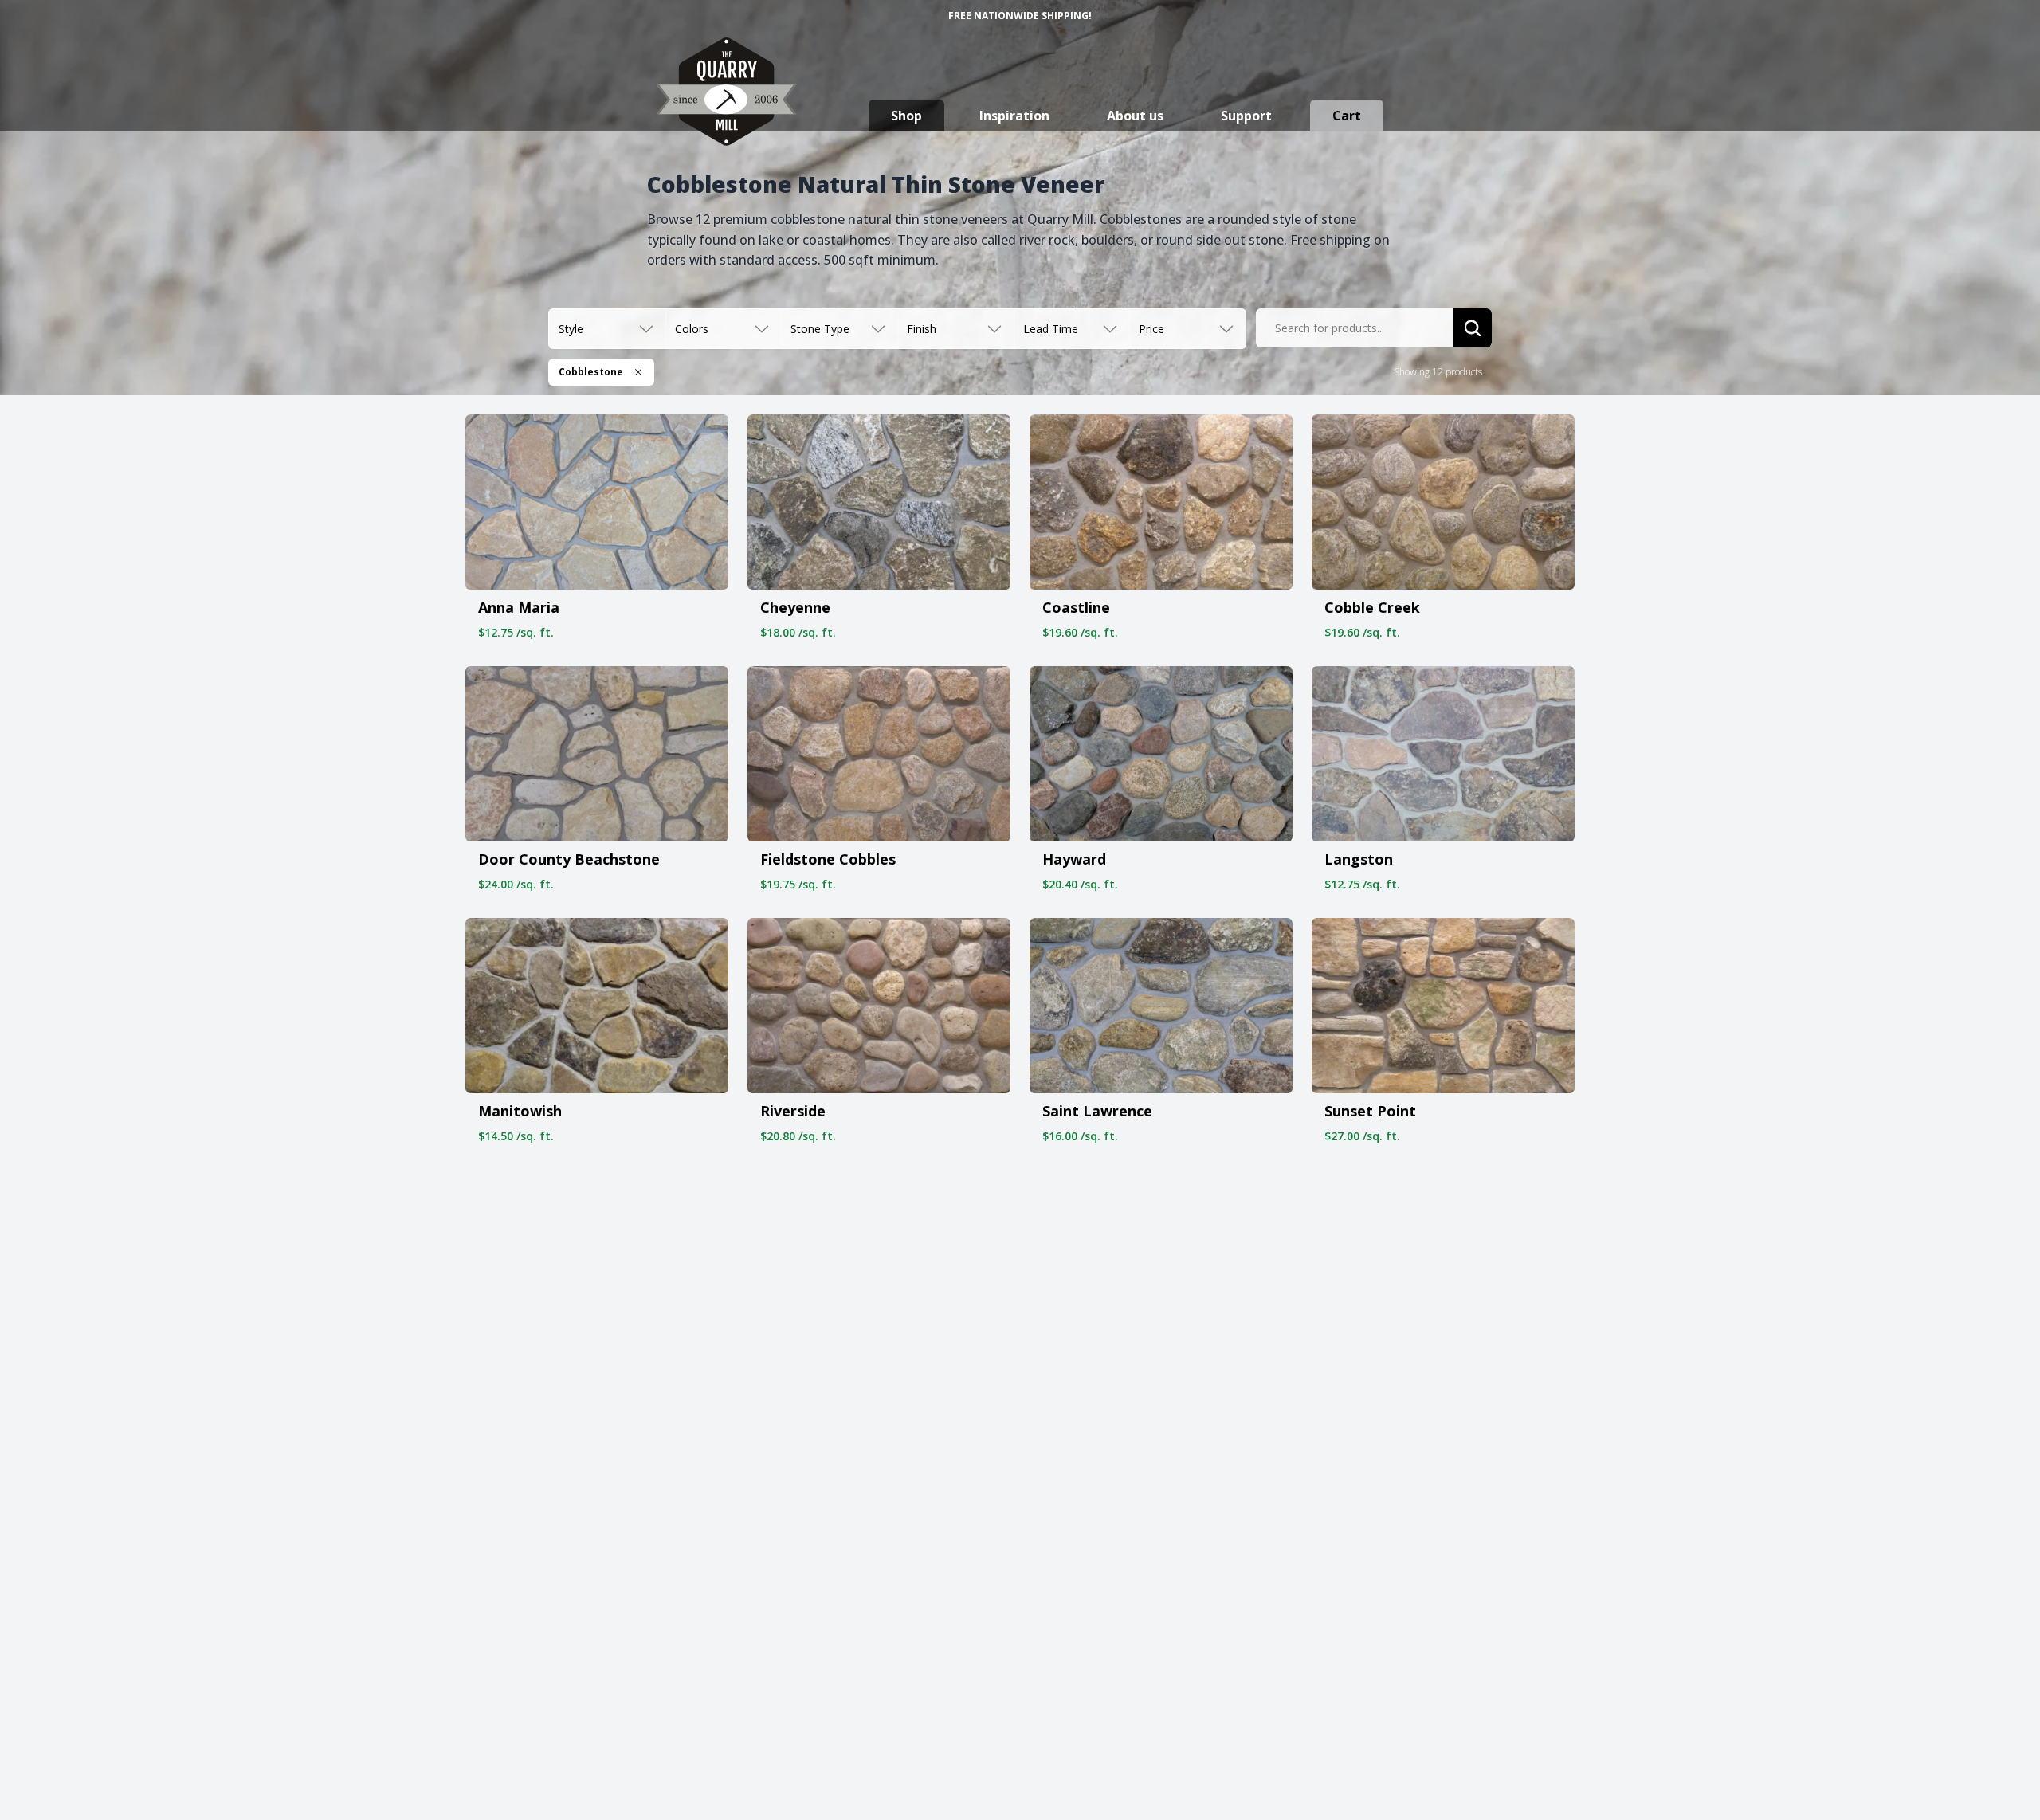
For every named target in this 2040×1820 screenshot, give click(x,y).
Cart (1347, 116)
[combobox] (1355, 328)
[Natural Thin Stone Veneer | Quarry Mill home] (726, 107)
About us (1135, 116)
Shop (906, 116)
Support (1246, 116)
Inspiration (1014, 116)
